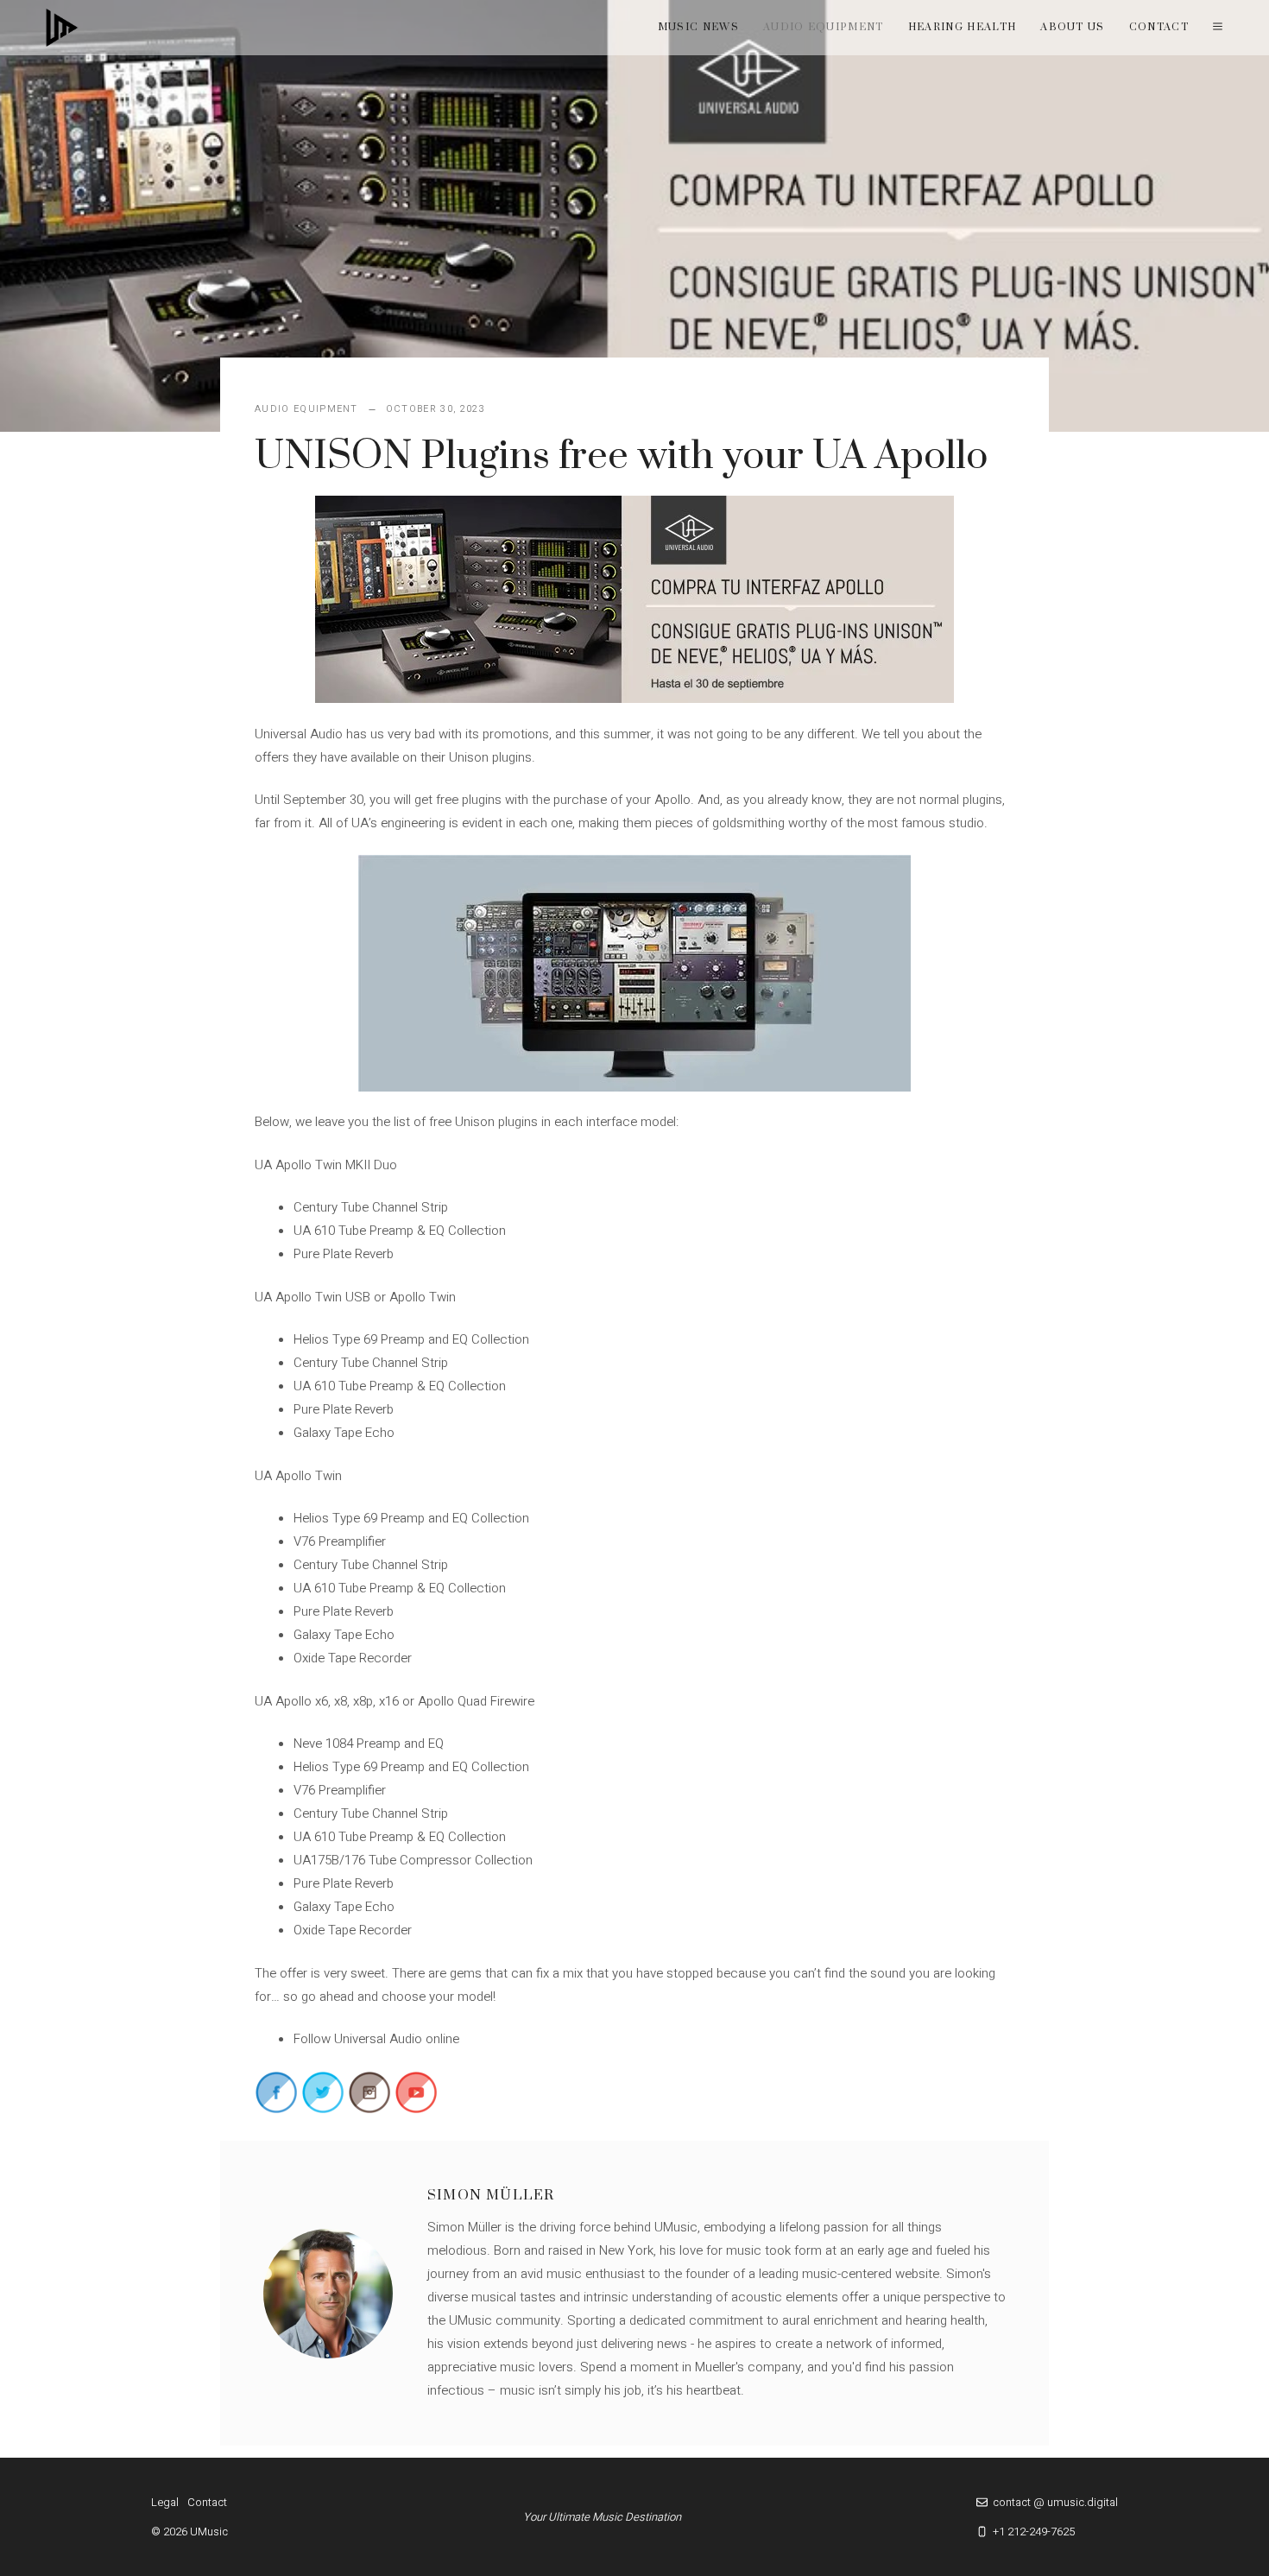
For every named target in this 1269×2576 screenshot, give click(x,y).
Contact (1159, 27)
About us (1073, 27)
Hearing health (962, 27)
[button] (1218, 28)
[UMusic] (62, 28)
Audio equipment (824, 27)
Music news (698, 27)
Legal (165, 2502)
